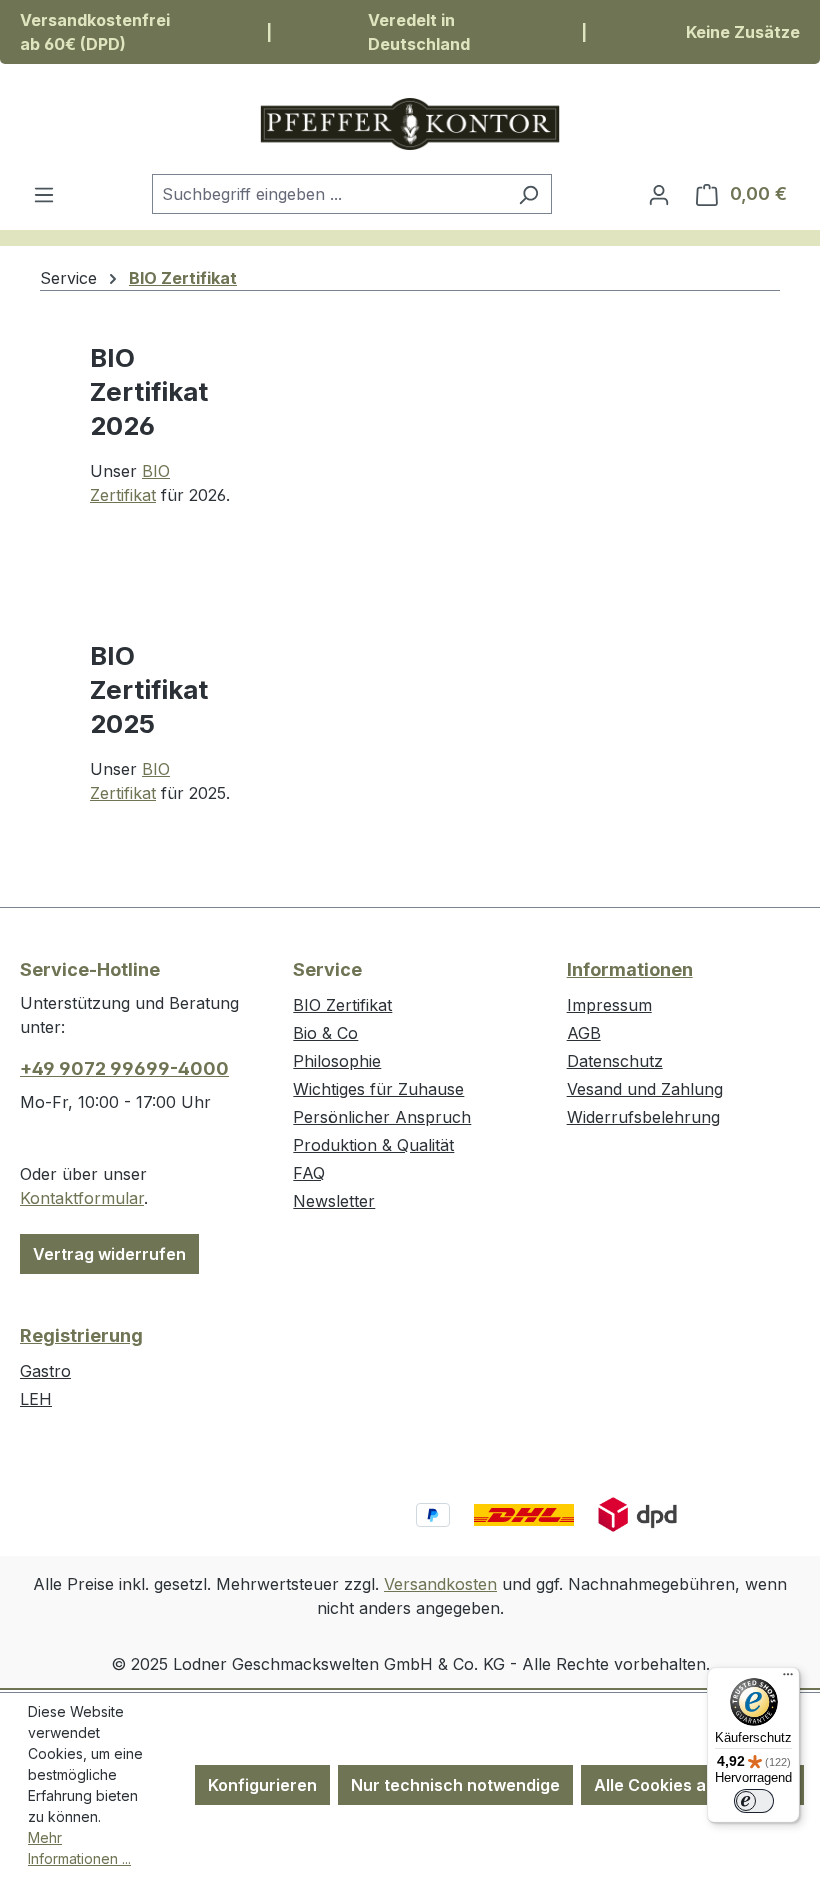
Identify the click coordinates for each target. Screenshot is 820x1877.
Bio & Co (325, 1033)
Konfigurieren (262, 1785)
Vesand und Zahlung (645, 1089)
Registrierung (81, 1335)
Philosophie (337, 1061)
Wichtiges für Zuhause (378, 1089)
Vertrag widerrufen (109, 1254)
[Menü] (44, 194)
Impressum (609, 1005)
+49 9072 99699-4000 (124, 1068)
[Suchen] (528, 194)
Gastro (45, 1371)
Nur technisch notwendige (455, 1785)
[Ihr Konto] (659, 194)
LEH (36, 1399)
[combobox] (329, 194)
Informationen (630, 969)
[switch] (754, 1801)
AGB (584, 1033)
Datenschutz (615, 1061)
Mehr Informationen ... (79, 1848)
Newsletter (334, 1201)
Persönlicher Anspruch (382, 1117)
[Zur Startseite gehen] (410, 124)
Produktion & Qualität (373, 1145)
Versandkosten (440, 1584)
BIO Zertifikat (342, 1005)
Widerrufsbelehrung (643, 1117)
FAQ (309, 1173)
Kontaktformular (82, 1198)
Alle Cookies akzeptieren (692, 1785)
